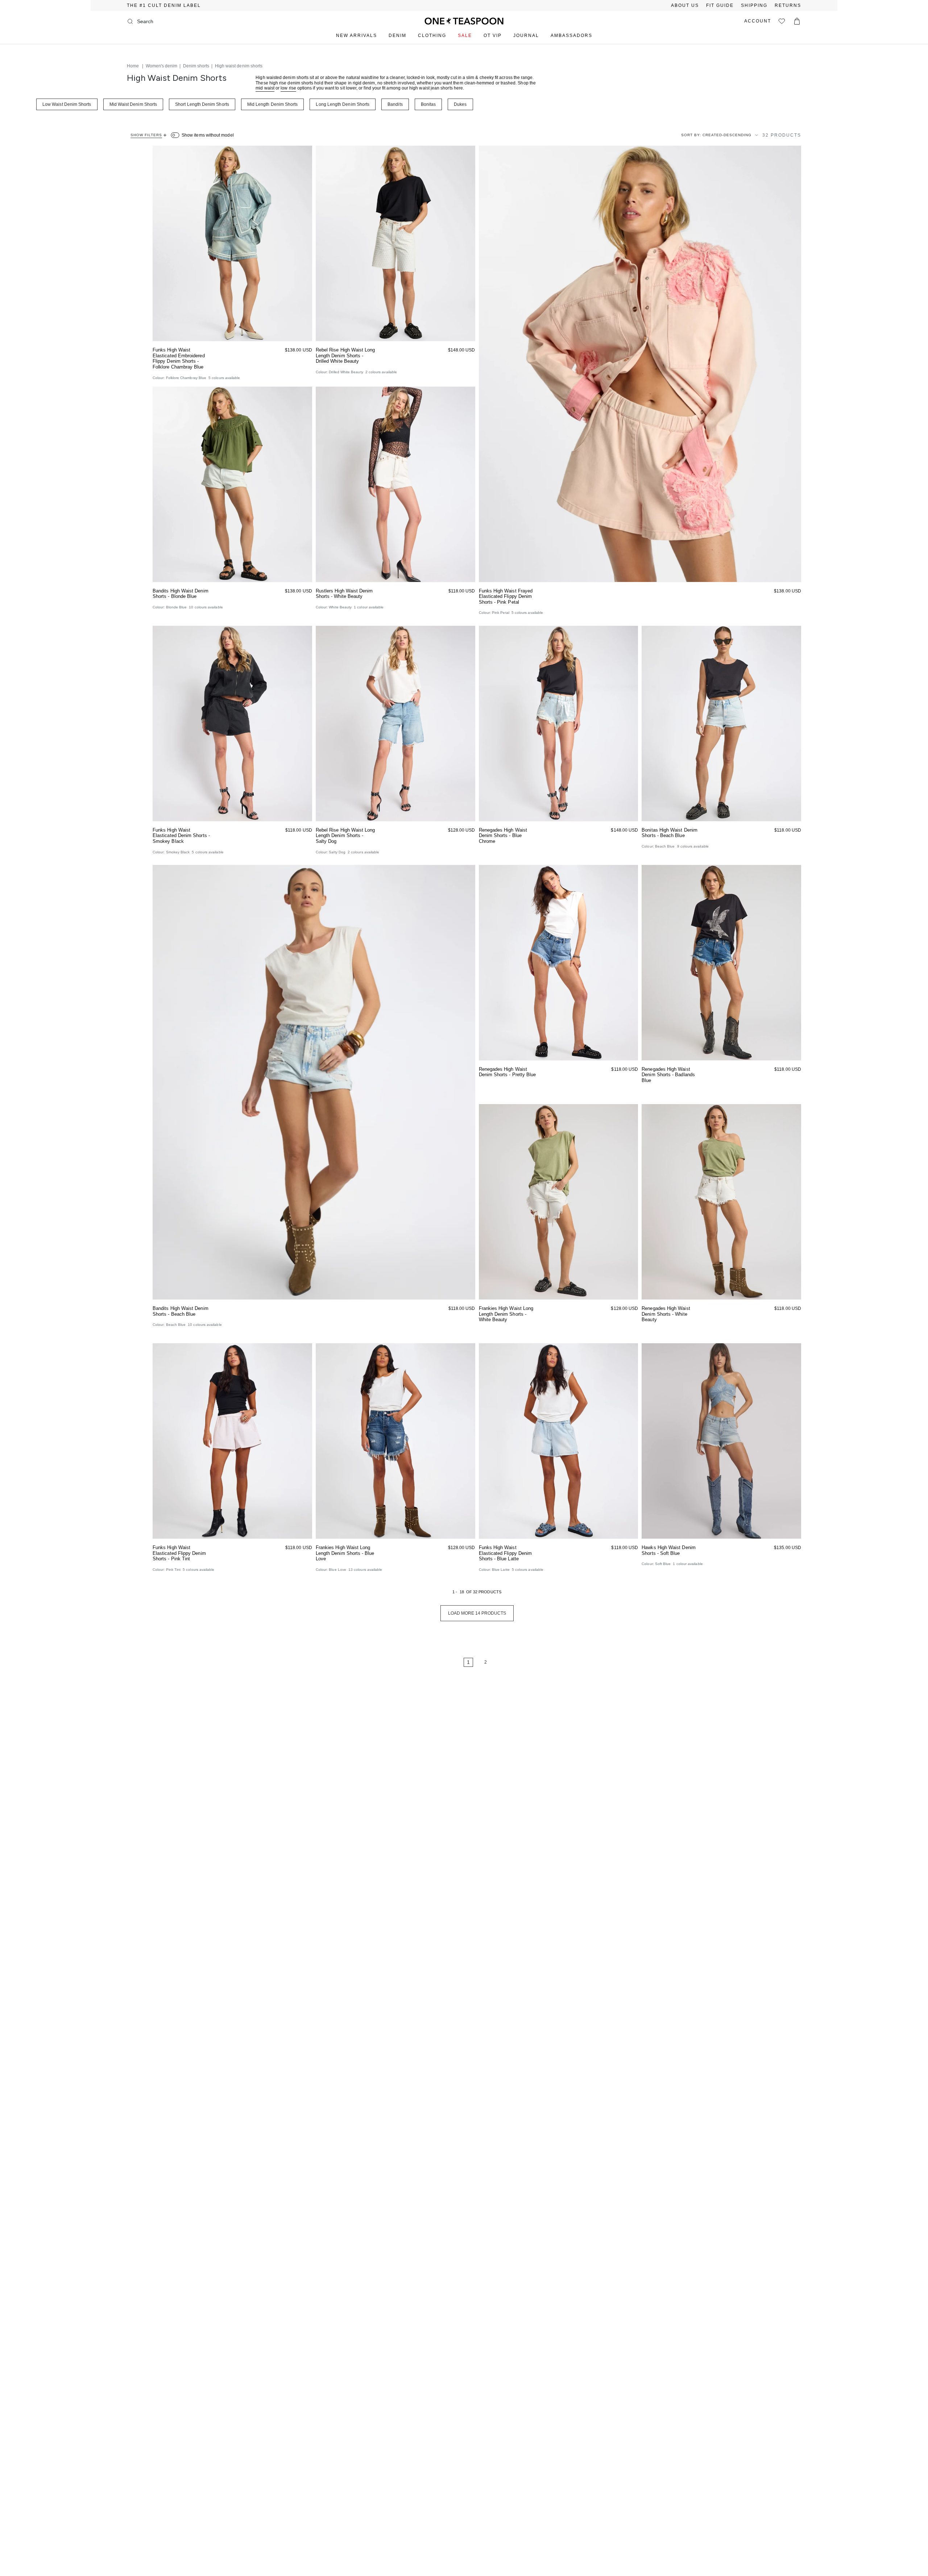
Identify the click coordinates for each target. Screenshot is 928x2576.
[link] (446, 1662)
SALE (465, 36)
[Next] (507, 1662)
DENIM (397, 36)
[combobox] (166, 21)
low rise (288, 88)
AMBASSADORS (571, 36)
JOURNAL (526, 36)
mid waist (265, 88)
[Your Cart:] (797, 21)
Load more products (477, 1613)
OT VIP (493, 36)
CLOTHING (432, 36)
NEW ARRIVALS (357, 36)
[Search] (130, 21)
